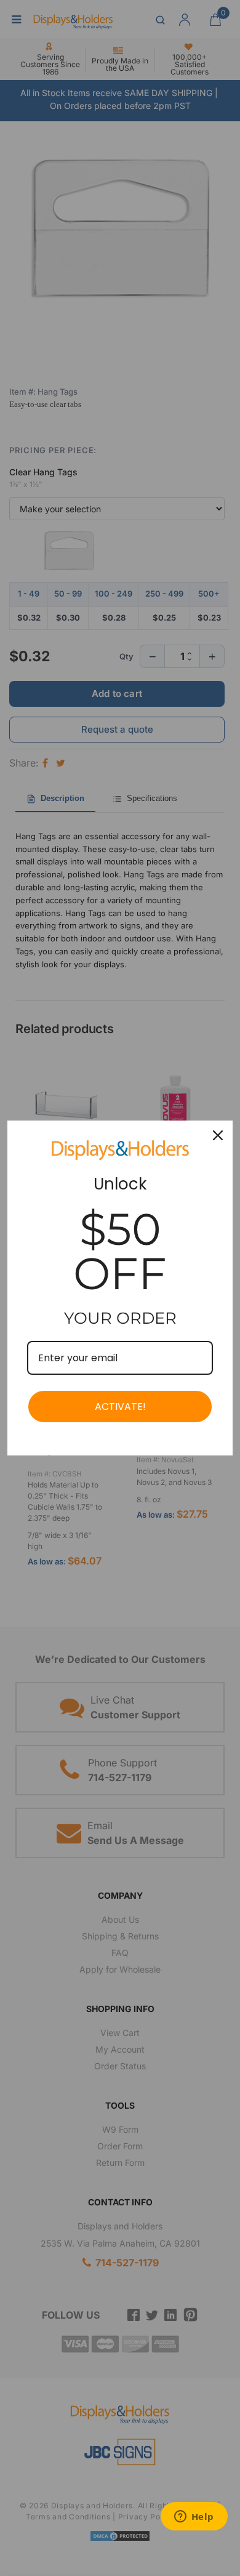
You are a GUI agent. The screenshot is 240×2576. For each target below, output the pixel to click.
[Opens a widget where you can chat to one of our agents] (194, 2518)
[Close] (218, 1135)
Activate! (120, 1407)
